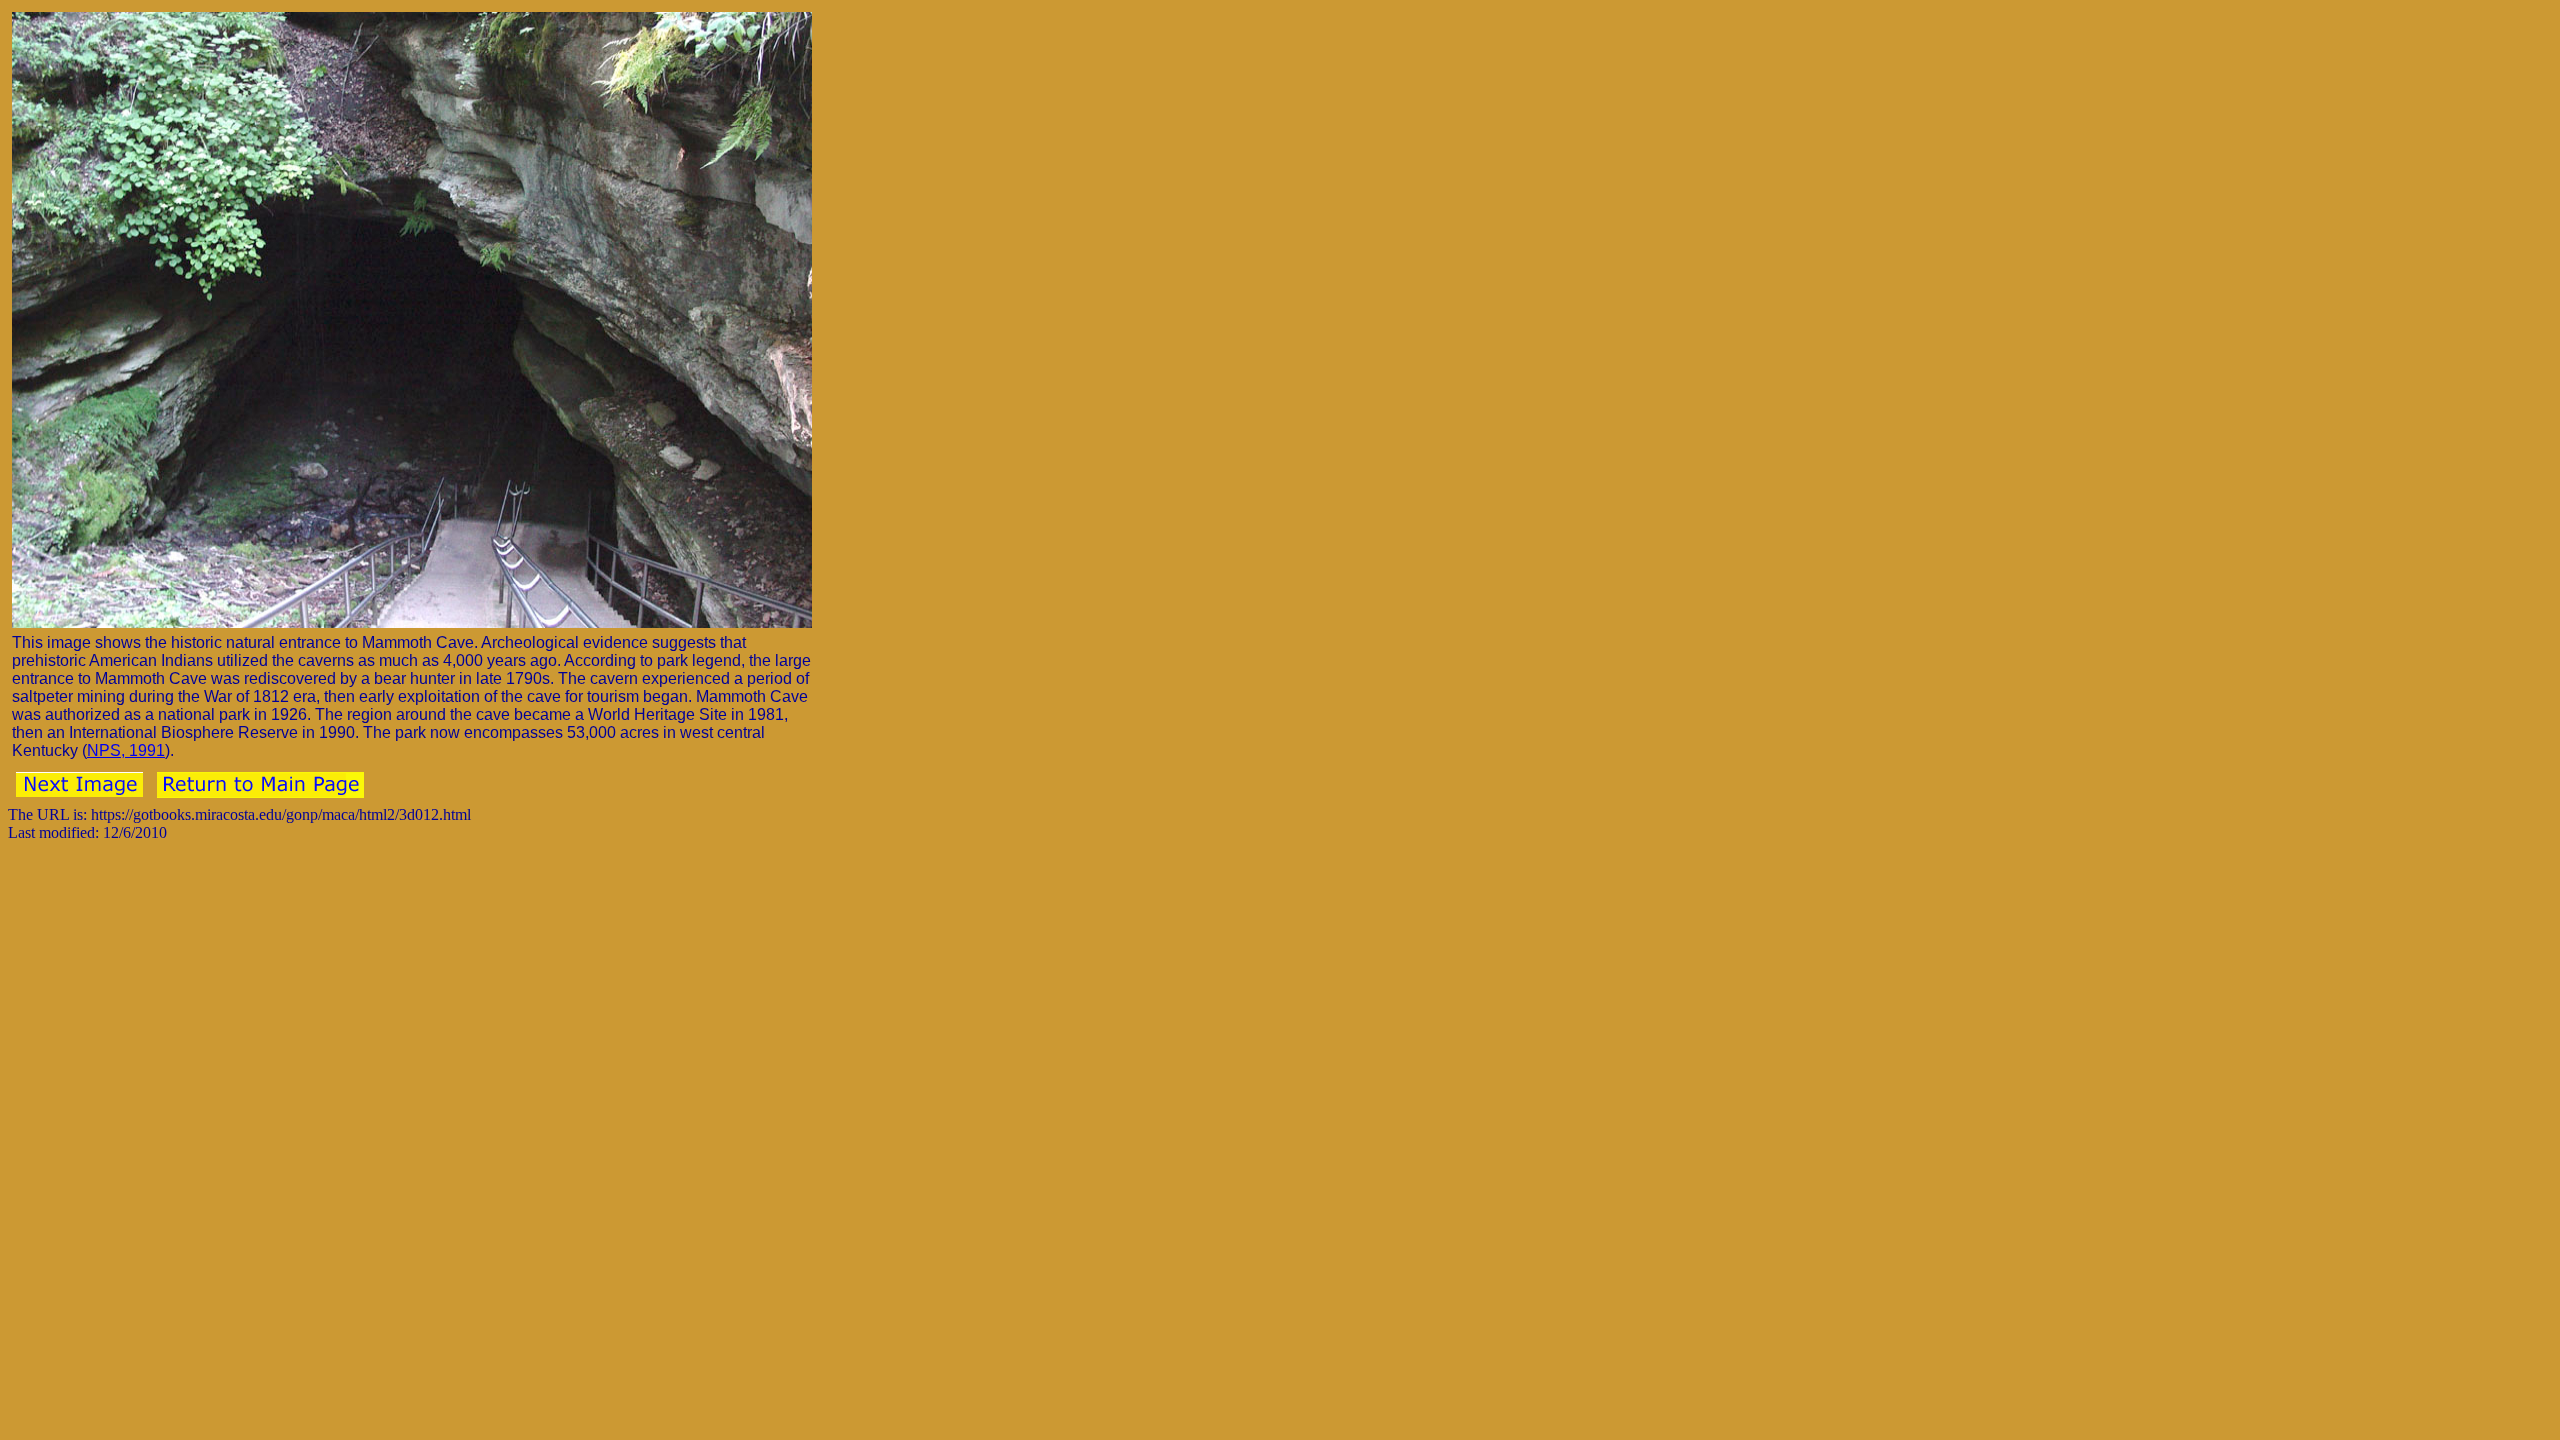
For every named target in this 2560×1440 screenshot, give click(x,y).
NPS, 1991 (126, 750)
